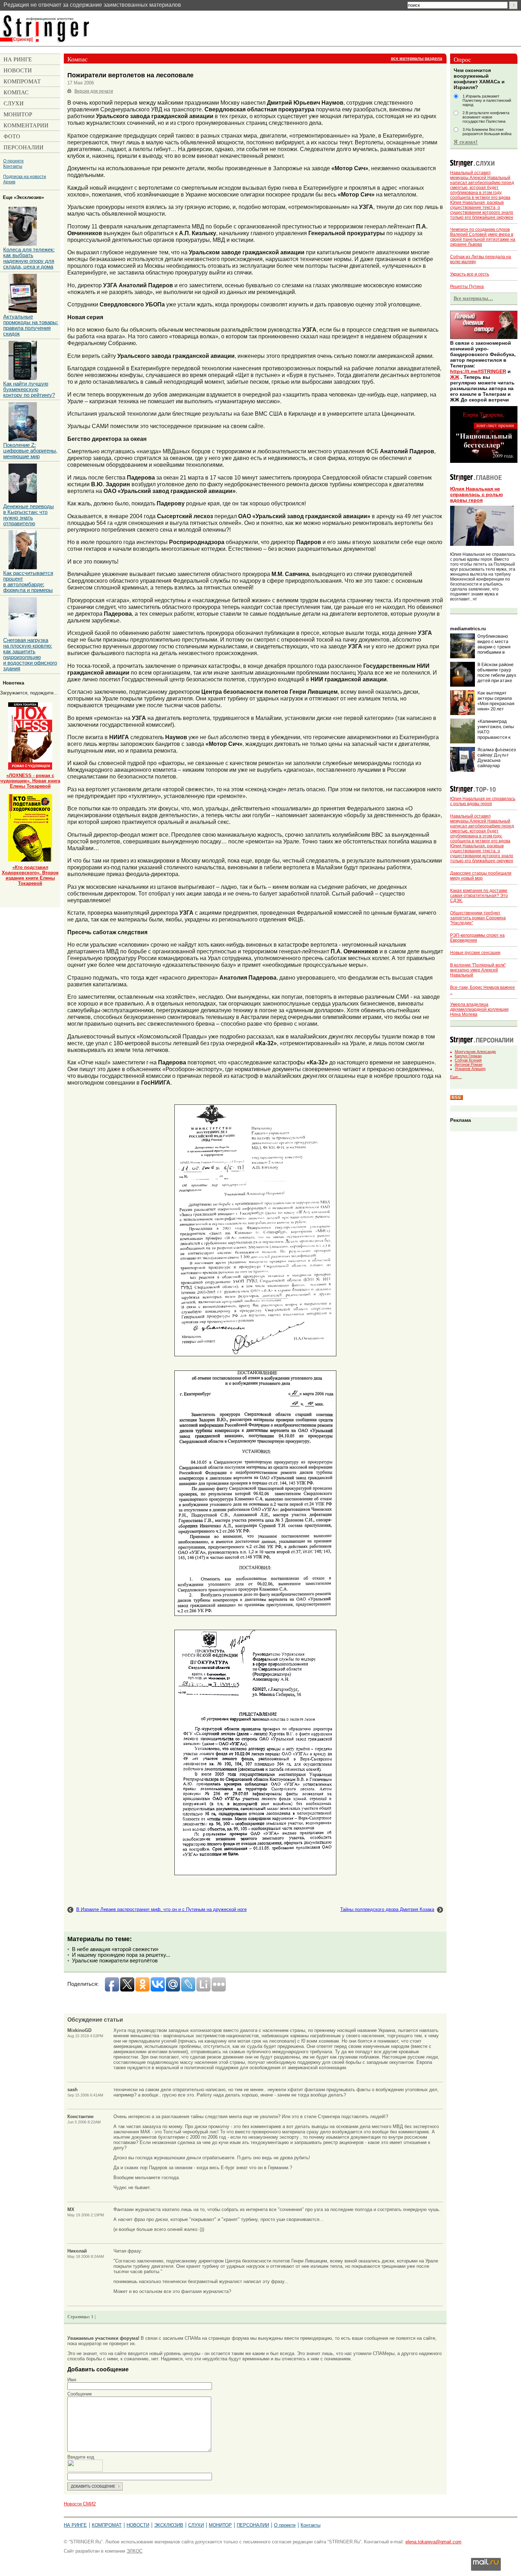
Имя (72, 2380)
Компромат (107, 2525)
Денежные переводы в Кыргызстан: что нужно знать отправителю (29, 515)
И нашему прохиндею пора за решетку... (121, 1955)
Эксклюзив (169, 2525)
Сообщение (80, 2394)
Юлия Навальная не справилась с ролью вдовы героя (477, 494)
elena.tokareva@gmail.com (433, 2542)
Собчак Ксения (468, 1060)
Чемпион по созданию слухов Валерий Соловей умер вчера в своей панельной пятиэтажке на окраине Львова (483, 237)
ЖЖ (455, 377)
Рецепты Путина (467, 287)
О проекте (13, 161)
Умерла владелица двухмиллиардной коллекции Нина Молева (479, 1009)
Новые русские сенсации (475, 953)
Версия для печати (94, 91)
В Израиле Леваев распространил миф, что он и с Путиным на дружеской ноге (161, 1909)
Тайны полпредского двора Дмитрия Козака (387, 1909)
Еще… (456, 1077)
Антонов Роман (469, 1064)
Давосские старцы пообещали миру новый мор (481, 876)
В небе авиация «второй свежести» (115, 1949)
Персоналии (253, 2525)
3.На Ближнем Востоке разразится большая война (487, 132)
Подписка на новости (25, 176)
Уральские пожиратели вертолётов (115, 1961)
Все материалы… (473, 298)
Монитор (220, 2525)
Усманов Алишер (470, 1069)
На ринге (75, 2525)
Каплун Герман (468, 1056)
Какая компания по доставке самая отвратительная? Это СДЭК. (479, 896)
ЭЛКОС (135, 2551)
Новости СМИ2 (80, 2504)
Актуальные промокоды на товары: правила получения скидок (31, 325)
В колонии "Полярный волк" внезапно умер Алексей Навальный (478, 970)
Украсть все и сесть (470, 274)
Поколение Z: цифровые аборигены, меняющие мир (30, 451)
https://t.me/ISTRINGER (478, 371)
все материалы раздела (417, 59)
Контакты (13, 166)
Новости (138, 2525)
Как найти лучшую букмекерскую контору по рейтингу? (29, 389)
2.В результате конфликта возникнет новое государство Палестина (486, 117)
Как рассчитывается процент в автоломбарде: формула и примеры (28, 582)
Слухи (196, 2525)
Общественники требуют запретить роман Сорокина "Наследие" (478, 918)
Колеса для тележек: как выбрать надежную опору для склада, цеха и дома (29, 258)
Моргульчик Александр (475, 1052)
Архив (9, 182)
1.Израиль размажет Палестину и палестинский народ (487, 100)
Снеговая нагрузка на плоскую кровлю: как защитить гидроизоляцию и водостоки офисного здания (30, 654)
